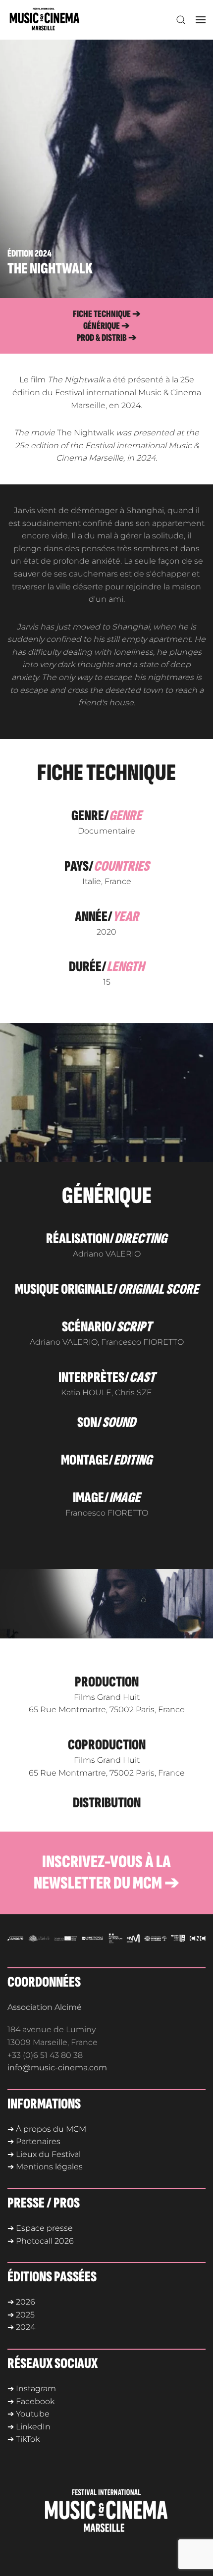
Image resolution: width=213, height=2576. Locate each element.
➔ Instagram (32, 2389)
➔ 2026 (21, 2302)
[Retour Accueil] (47, 20)
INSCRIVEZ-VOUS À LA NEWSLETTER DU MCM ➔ (106, 1873)
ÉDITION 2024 (29, 254)
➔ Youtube (28, 2414)
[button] (181, 20)
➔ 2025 (21, 2315)
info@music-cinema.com (57, 2068)
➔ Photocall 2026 (41, 2241)
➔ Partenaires (34, 2141)
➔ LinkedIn (29, 2427)
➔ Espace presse (40, 2228)
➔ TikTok (24, 2439)
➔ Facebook (31, 2401)
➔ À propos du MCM (47, 2129)
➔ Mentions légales (45, 2167)
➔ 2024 (21, 2327)
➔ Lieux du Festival (44, 2154)
